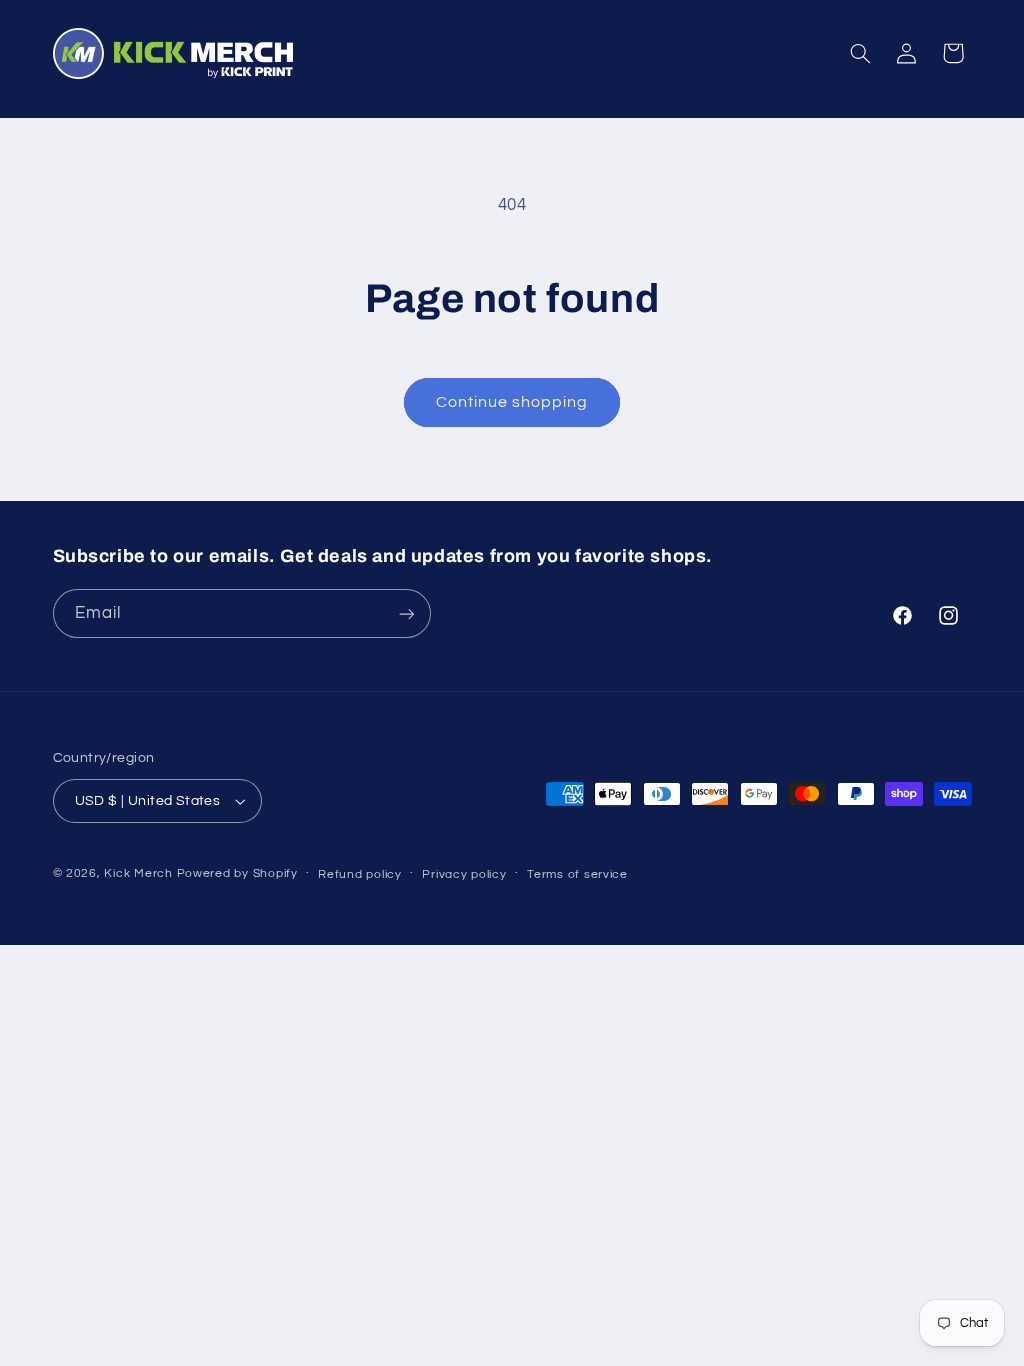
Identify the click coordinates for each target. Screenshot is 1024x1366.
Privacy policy (464, 874)
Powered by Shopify (237, 873)
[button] (860, 53)
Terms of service (577, 874)
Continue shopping (512, 402)
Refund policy (360, 874)
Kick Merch (138, 873)
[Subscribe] (406, 613)
